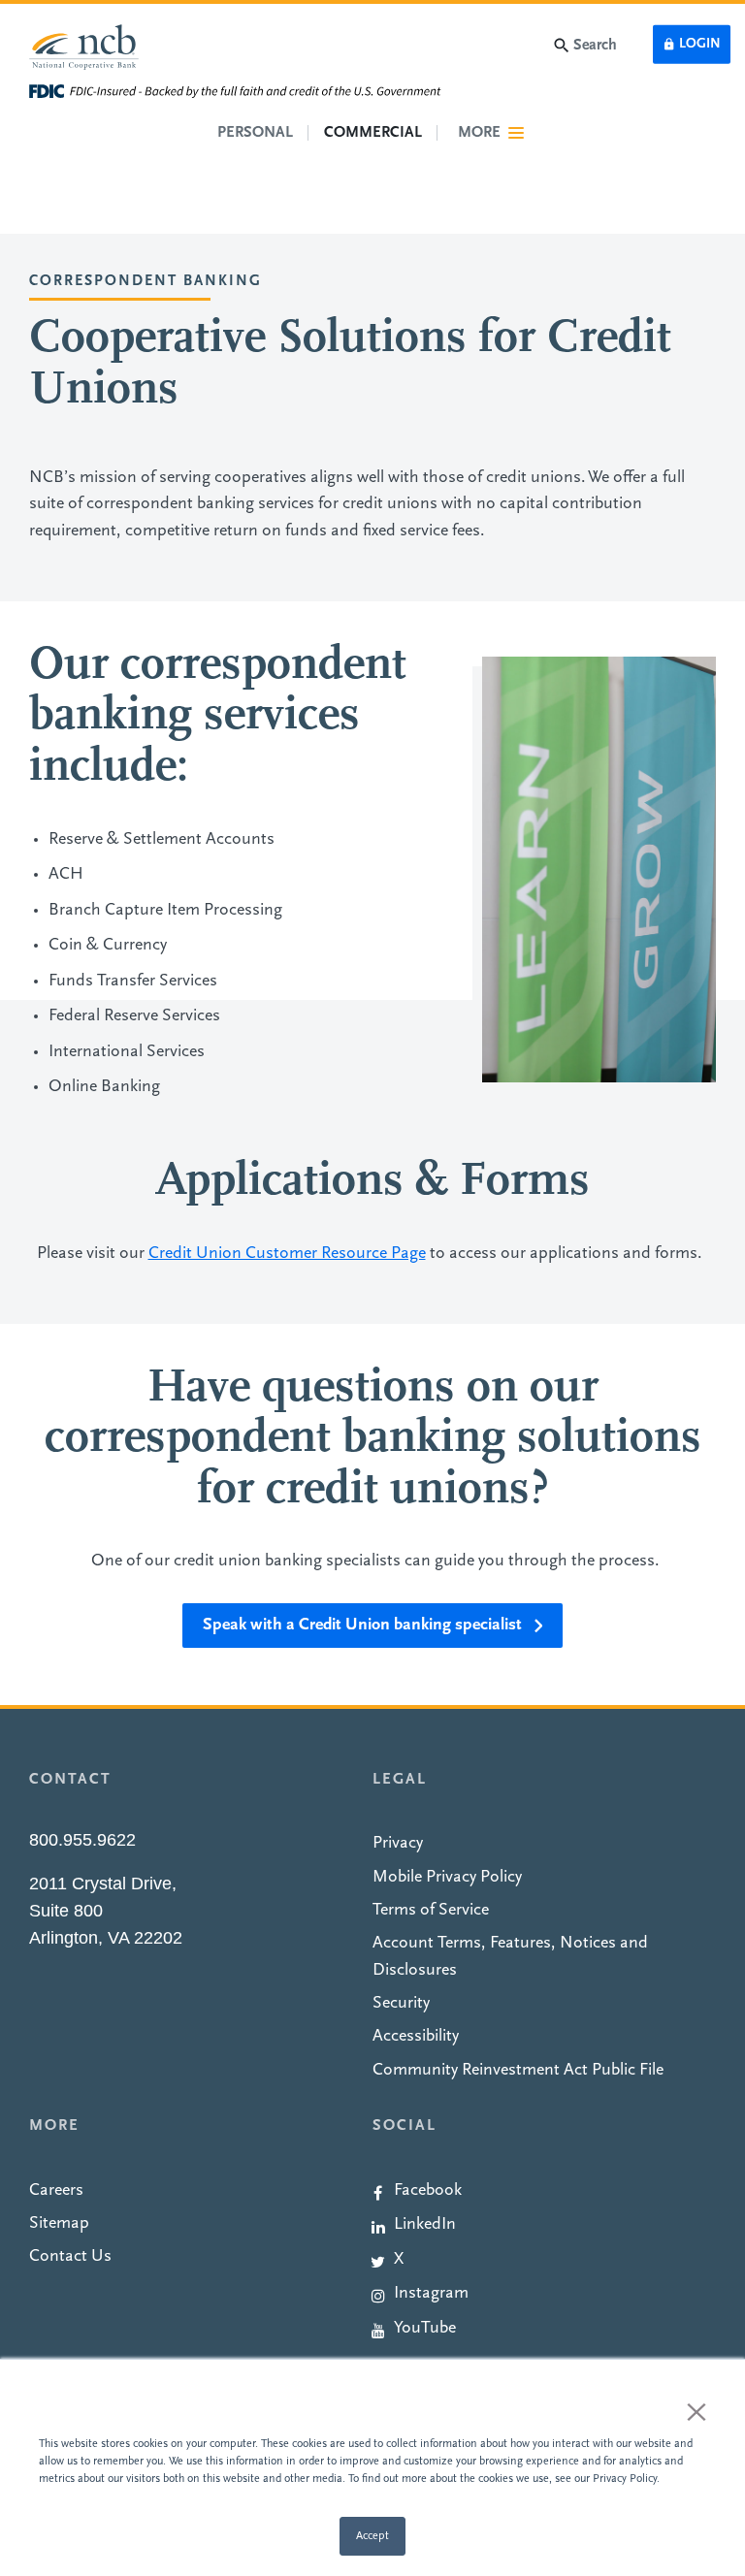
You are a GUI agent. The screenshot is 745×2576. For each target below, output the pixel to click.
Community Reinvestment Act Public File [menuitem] (518, 2070)
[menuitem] (545, 2188)
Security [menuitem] (401, 2003)
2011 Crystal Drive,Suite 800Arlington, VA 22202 (106, 1910)
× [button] (696, 2411)
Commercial (373, 133)
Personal (255, 133)
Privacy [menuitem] (398, 1843)
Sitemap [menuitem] (59, 2223)
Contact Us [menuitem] (70, 2256)
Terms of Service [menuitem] (431, 1910)
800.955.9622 (82, 1840)
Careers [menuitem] (56, 2190)
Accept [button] (372, 2536)
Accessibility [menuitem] (416, 2036)
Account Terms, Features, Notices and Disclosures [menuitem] (510, 1957)
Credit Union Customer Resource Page (287, 1254)
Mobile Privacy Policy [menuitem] (447, 1877)
